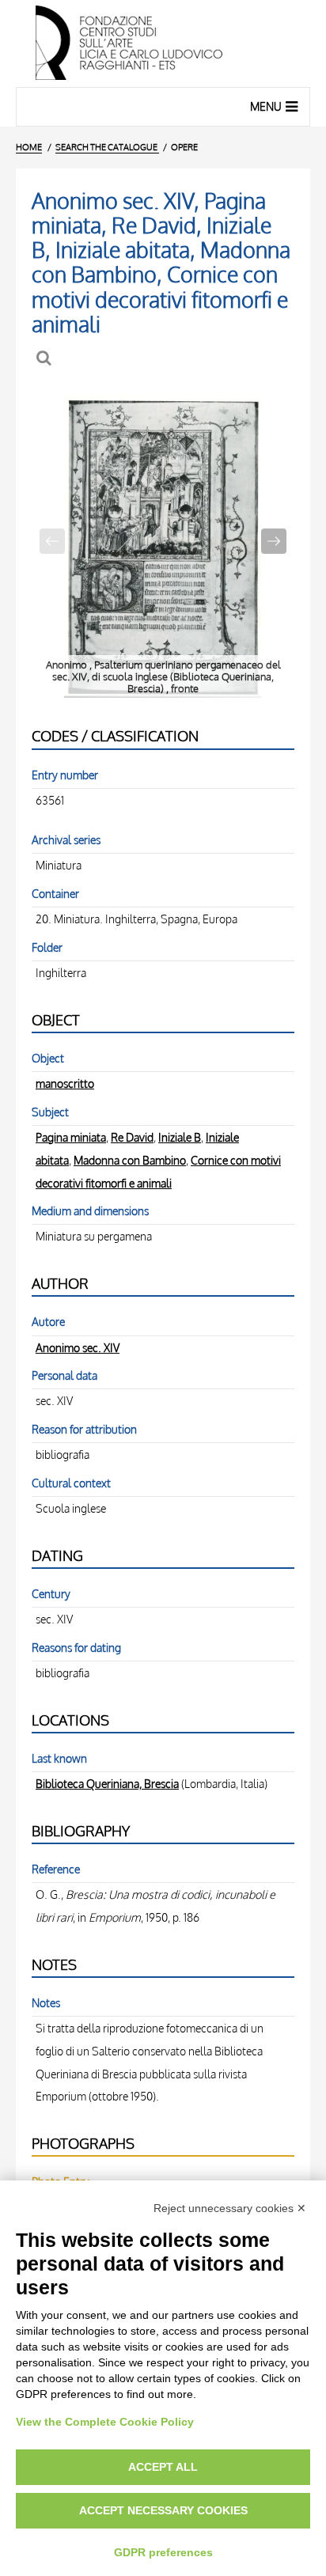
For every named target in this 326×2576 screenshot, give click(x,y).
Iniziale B (180, 1137)
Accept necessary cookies (163, 2510)
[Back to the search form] (45, 358)
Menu (266, 106)
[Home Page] (163, 44)
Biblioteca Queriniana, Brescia (107, 1783)
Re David (132, 1137)
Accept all (163, 2467)
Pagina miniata (71, 1137)
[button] (274, 541)
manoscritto (65, 1083)
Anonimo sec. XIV (78, 1347)
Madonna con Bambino (130, 1160)
